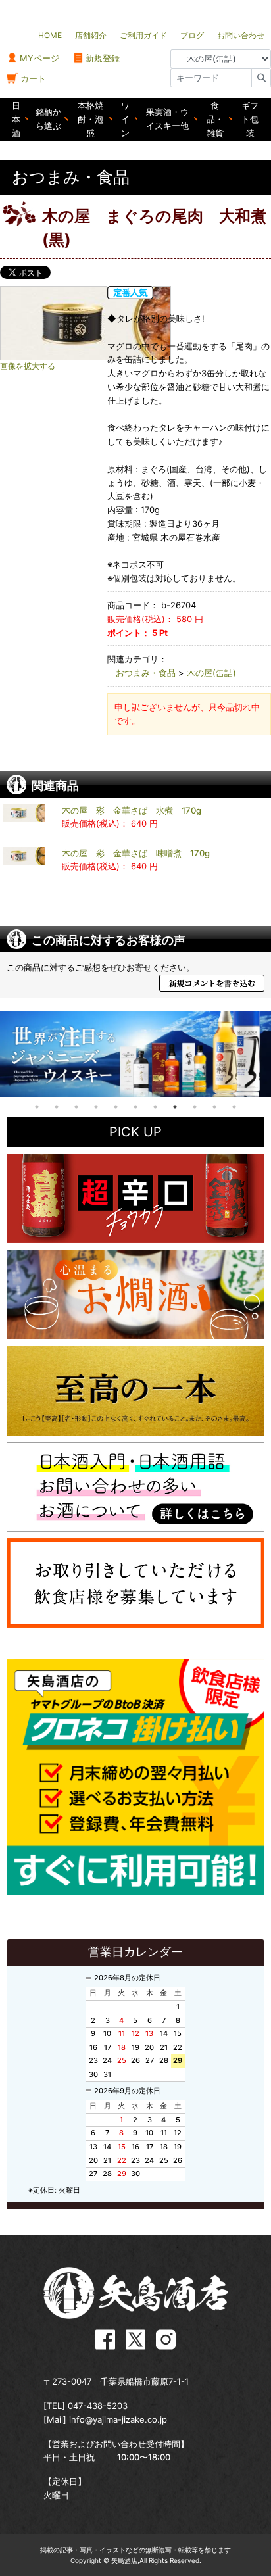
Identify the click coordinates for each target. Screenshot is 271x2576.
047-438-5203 (98, 2406)
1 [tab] (37, 1107)
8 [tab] (175, 1107)
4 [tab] (96, 1107)
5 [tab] (116, 1107)
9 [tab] (195, 1107)
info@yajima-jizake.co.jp (118, 2419)
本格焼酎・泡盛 (90, 119)
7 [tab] (155, 1107)
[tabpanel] (135, 1054)
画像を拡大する (28, 366)
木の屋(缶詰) (211, 673)
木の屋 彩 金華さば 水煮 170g (132, 810)
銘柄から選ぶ (48, 119)
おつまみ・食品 (146, 673)
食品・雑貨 (215, 119)
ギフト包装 (250, 119)
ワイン (125, 119)
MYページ (39, 58)
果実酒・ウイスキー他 (167, 119)
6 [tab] (135, 1107)
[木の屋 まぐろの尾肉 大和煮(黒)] (86, 323)
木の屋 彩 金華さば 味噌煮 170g (136, 853)
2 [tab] (57, 1107)
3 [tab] (76, 1107)
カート (33, 78)
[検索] (261, 78)
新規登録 (103, 58)
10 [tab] (214, 1107)
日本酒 (16, 119)
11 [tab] (234, 1107)
